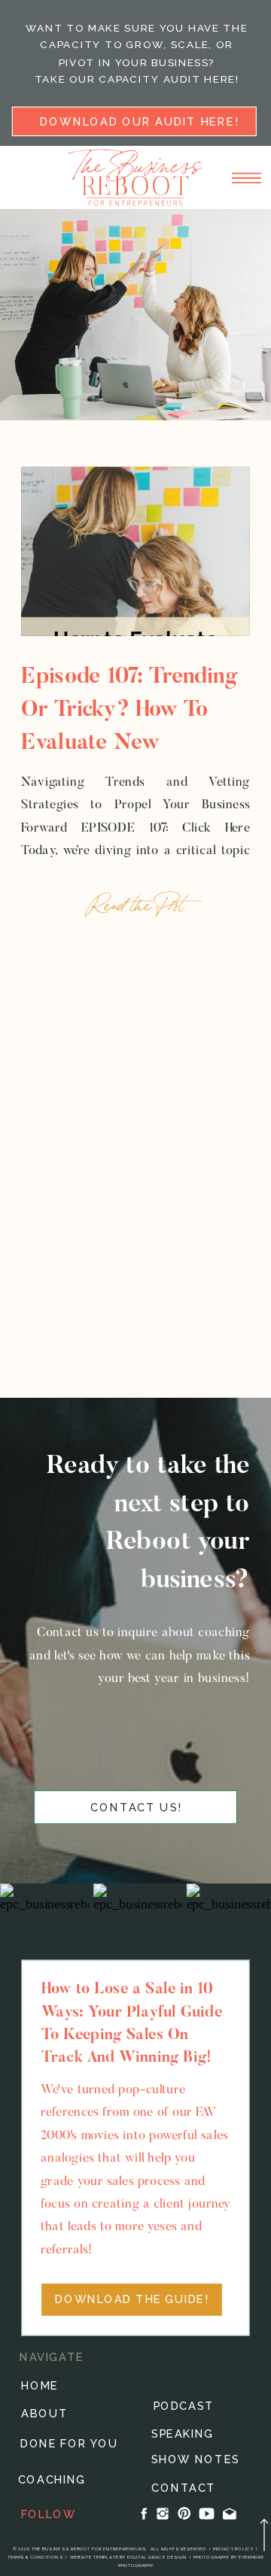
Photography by (216, 2558)
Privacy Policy (233, 2549)
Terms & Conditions (36, 2558)
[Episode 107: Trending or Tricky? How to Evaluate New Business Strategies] (135, 552)
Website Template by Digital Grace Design (128, 2558)
